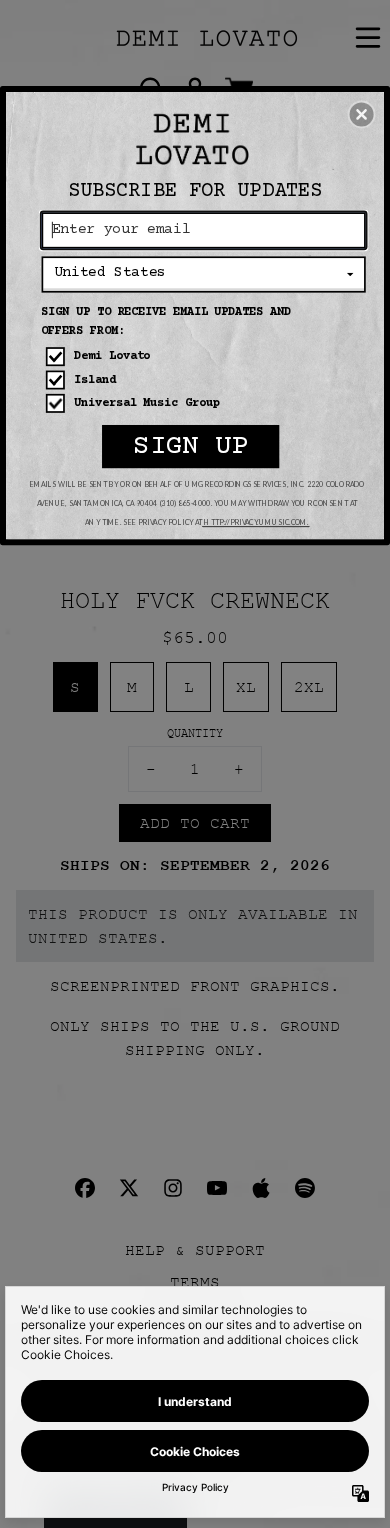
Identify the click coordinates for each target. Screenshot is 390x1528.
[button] (362, 114)
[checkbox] (206, 356)
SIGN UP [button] (190, 446)
